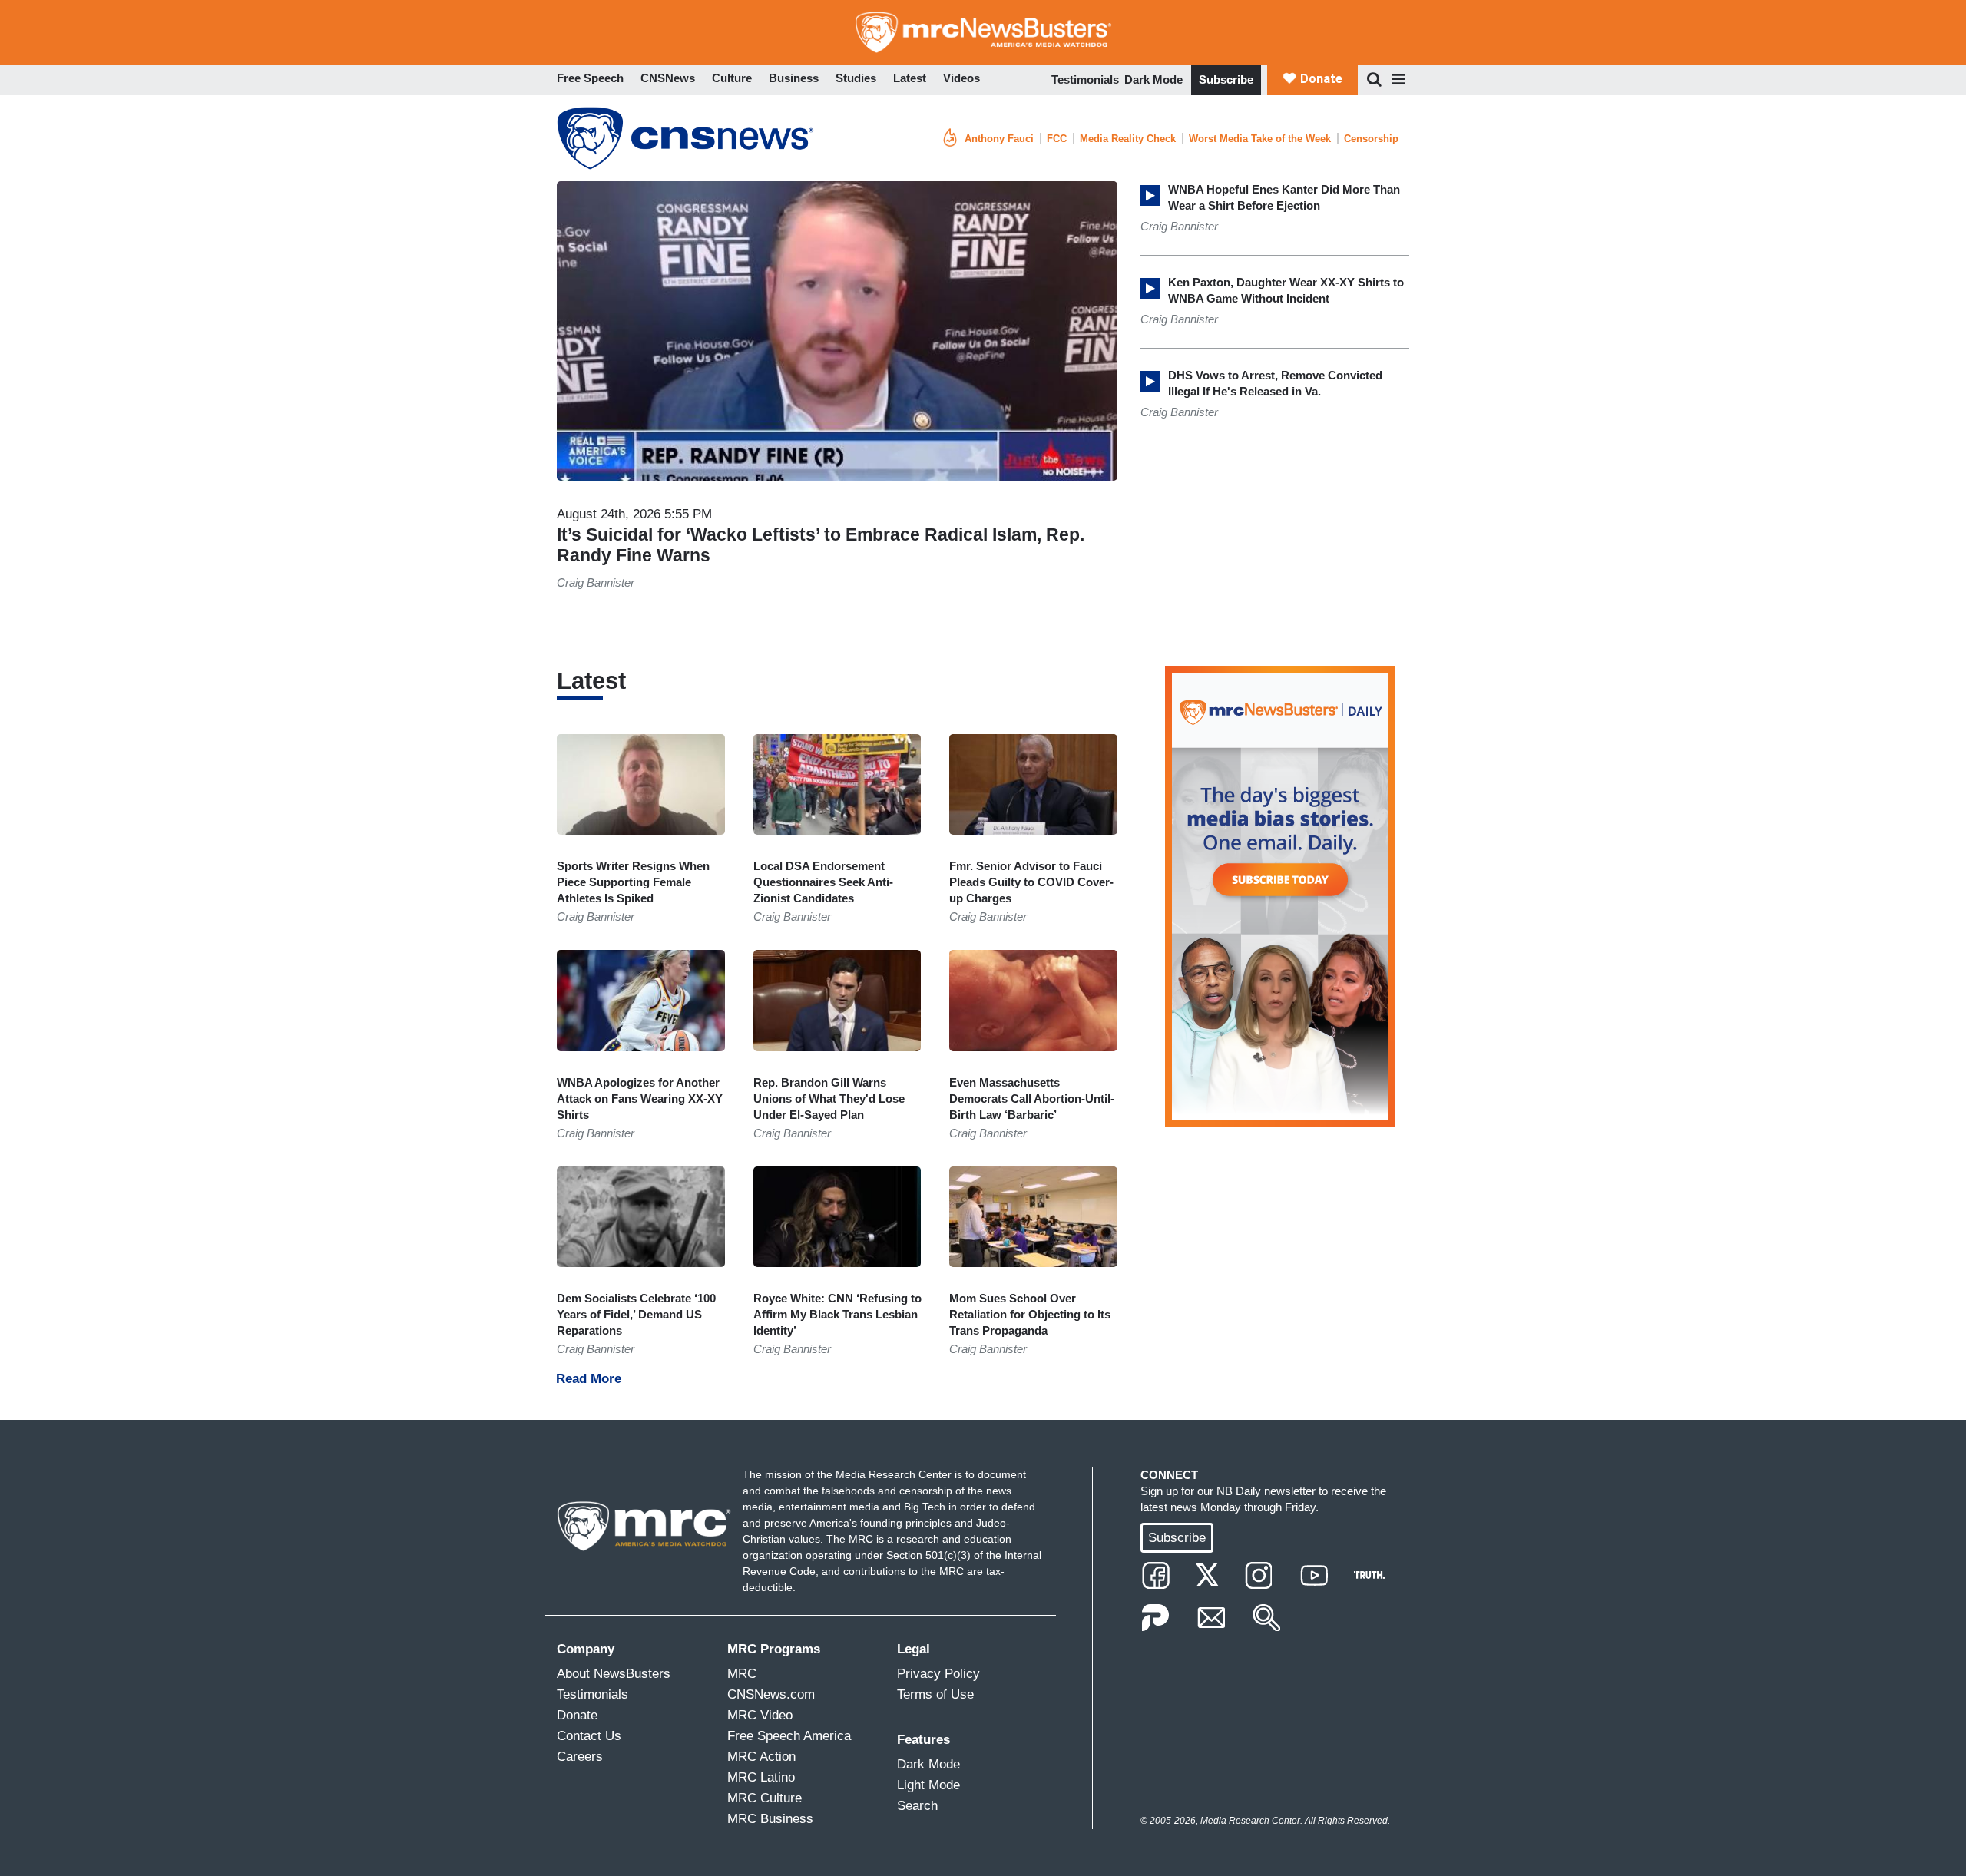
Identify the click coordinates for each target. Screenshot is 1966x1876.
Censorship (1371, 139)
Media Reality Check (1128, 139)
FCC (1057, 139)
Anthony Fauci (999, 139)
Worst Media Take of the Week (1260, 139)
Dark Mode (1153, 79)
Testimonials (1085, 79)
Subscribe (1226, 79)
